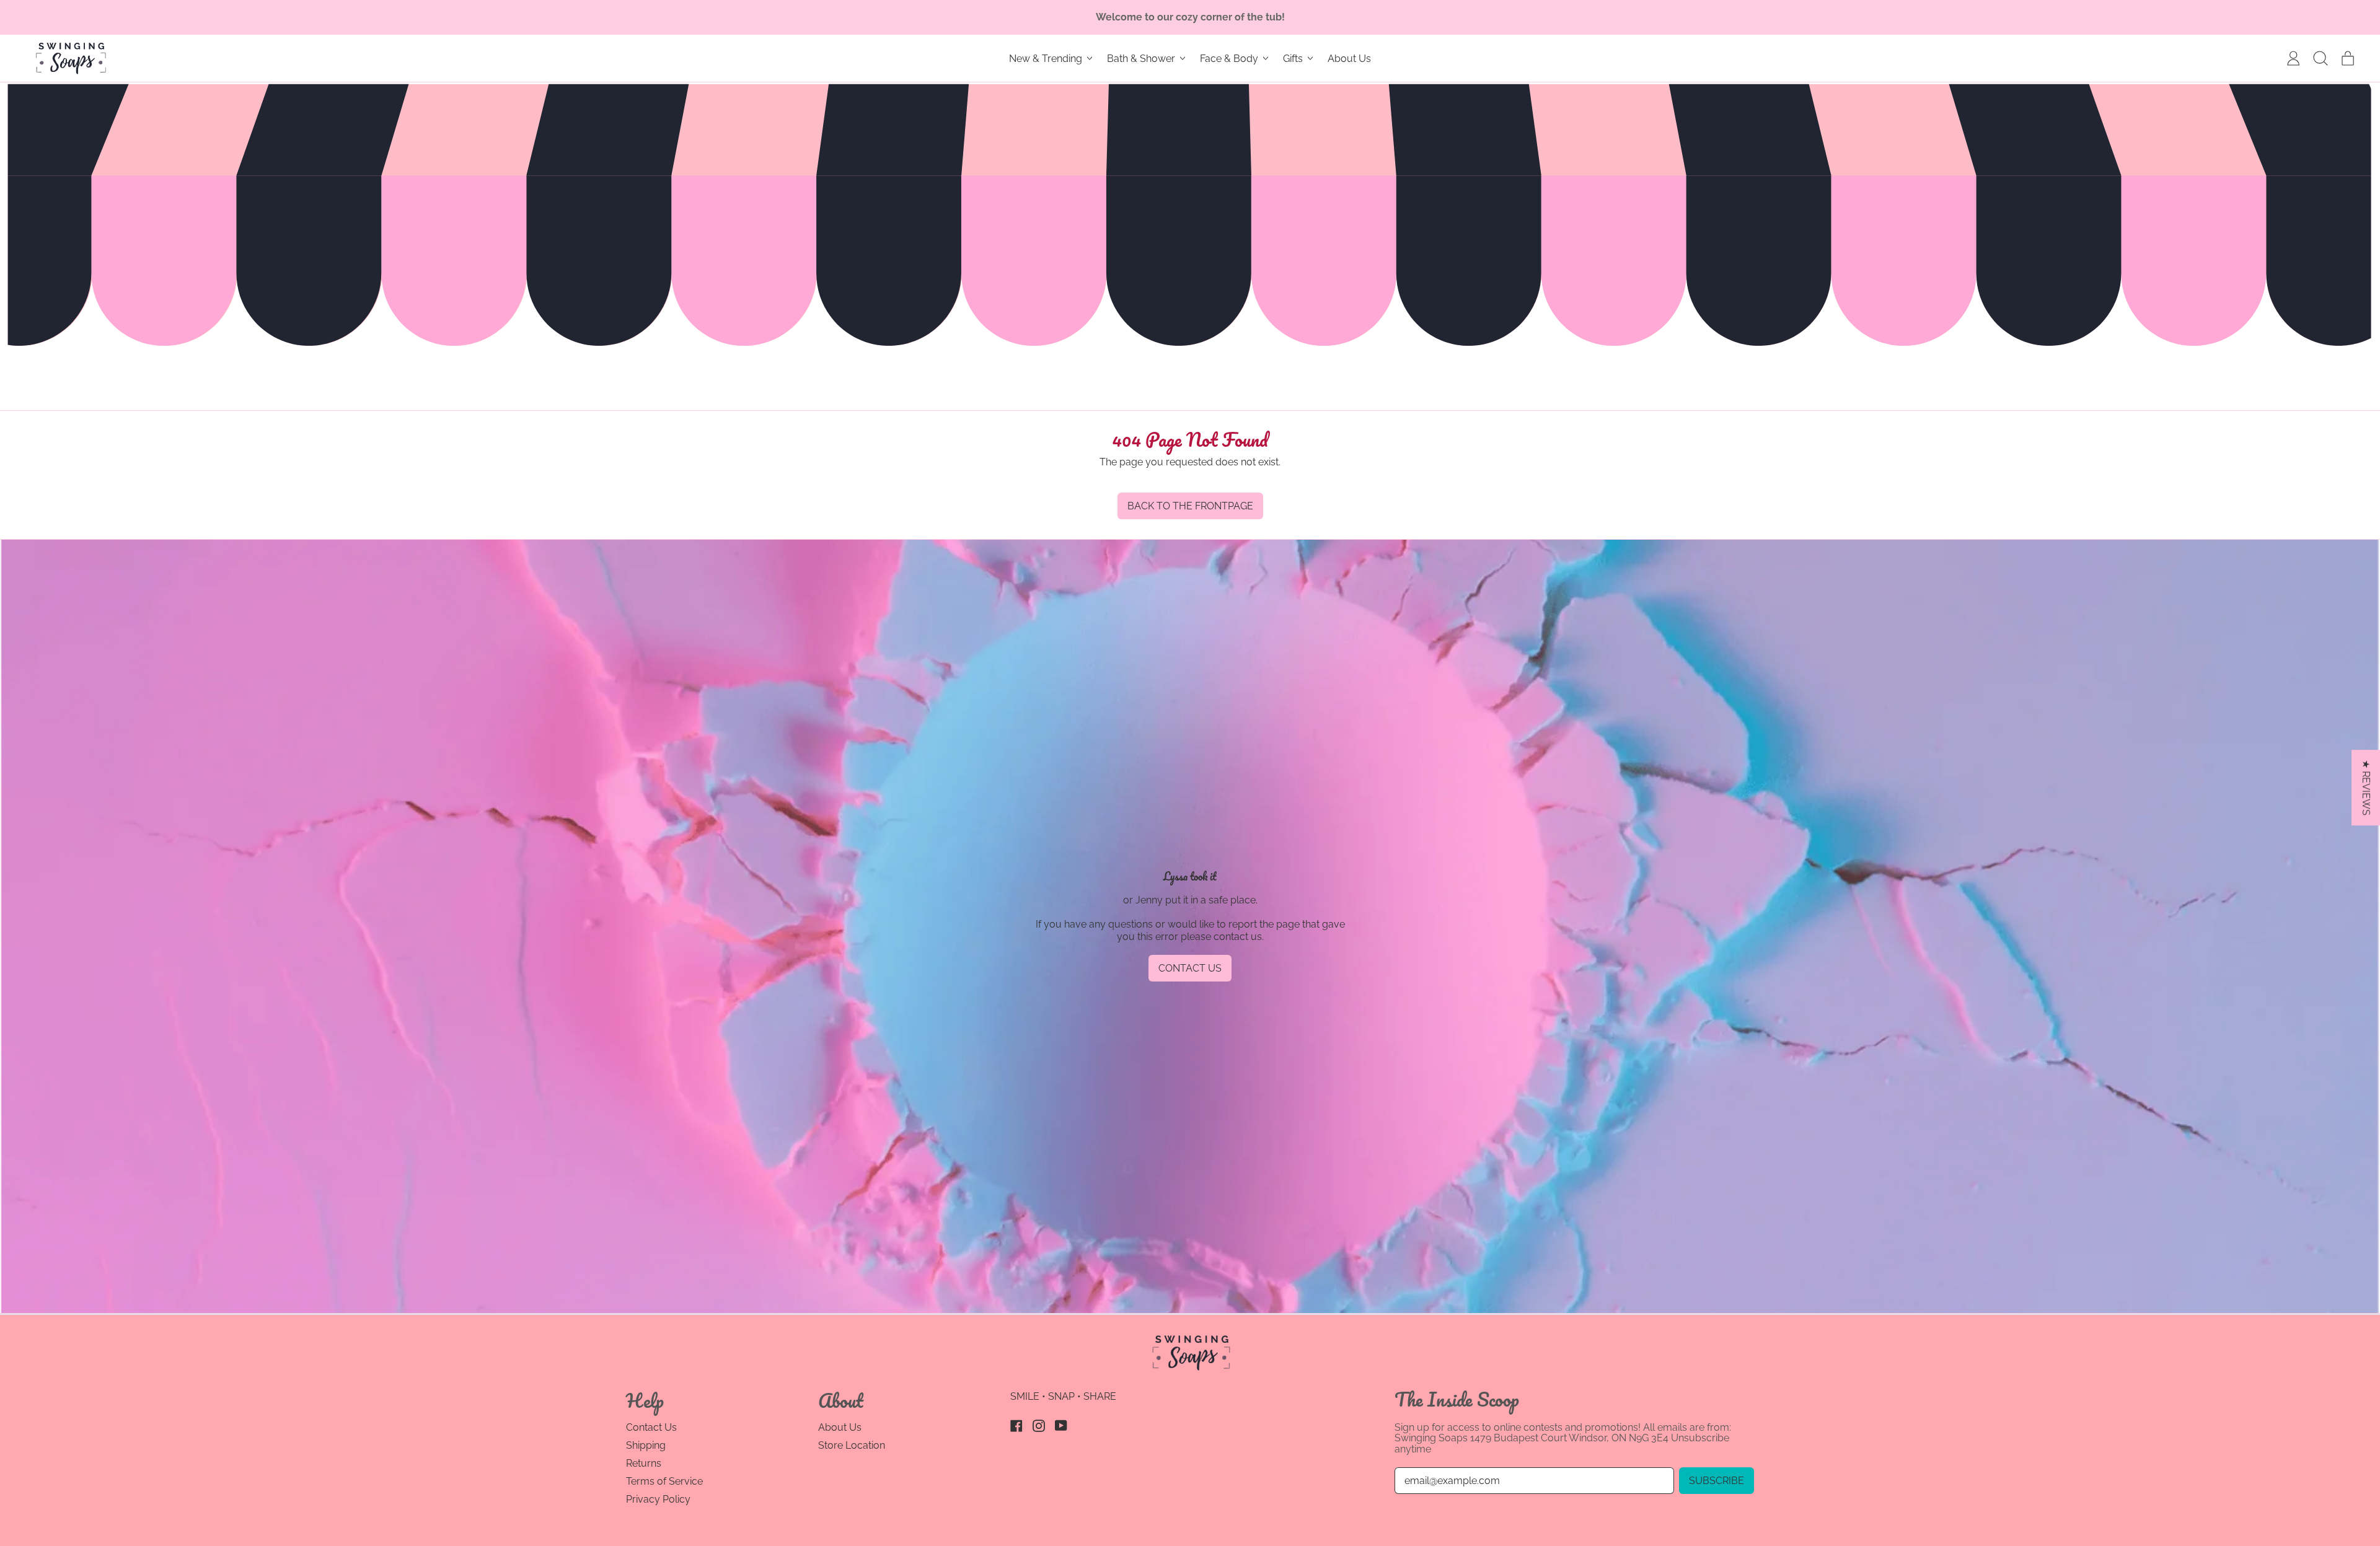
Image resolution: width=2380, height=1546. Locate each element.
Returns (644, 1463)
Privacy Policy (658, 1499)
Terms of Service (664, 1481)
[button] (2320, 58)
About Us (1349, 59)
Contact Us (651, 1427)
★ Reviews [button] (2366, 788)
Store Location (852, 1445)
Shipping (646, 1445)
